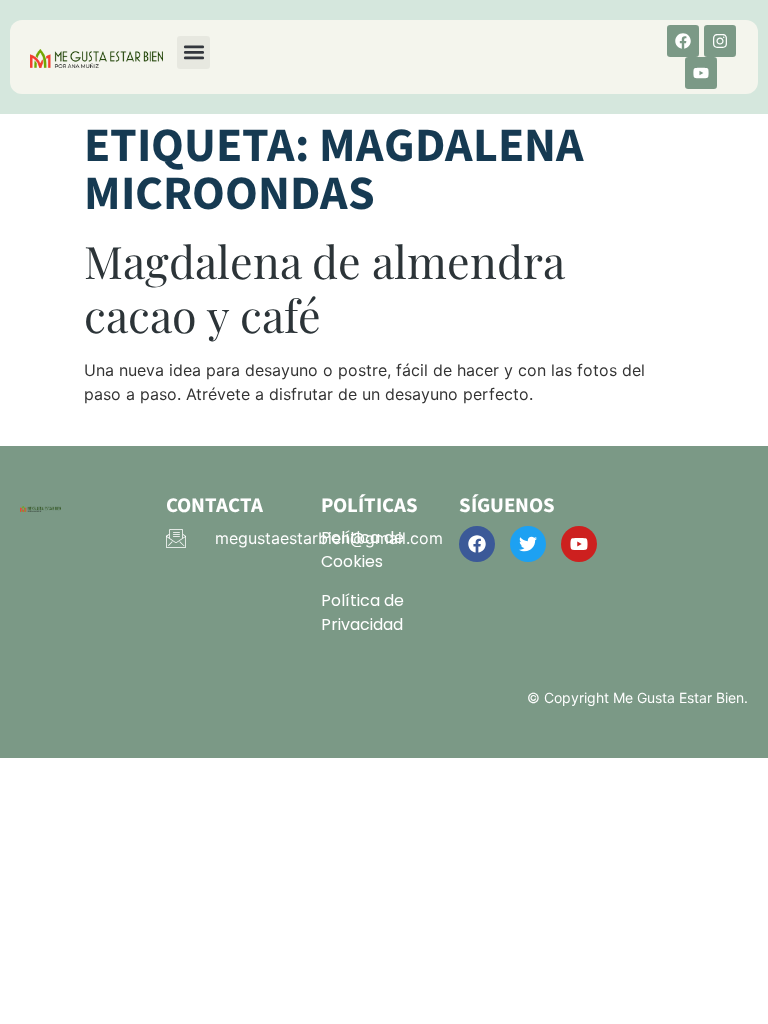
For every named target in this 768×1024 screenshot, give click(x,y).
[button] (193, 52)
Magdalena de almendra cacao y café (324, 287)
